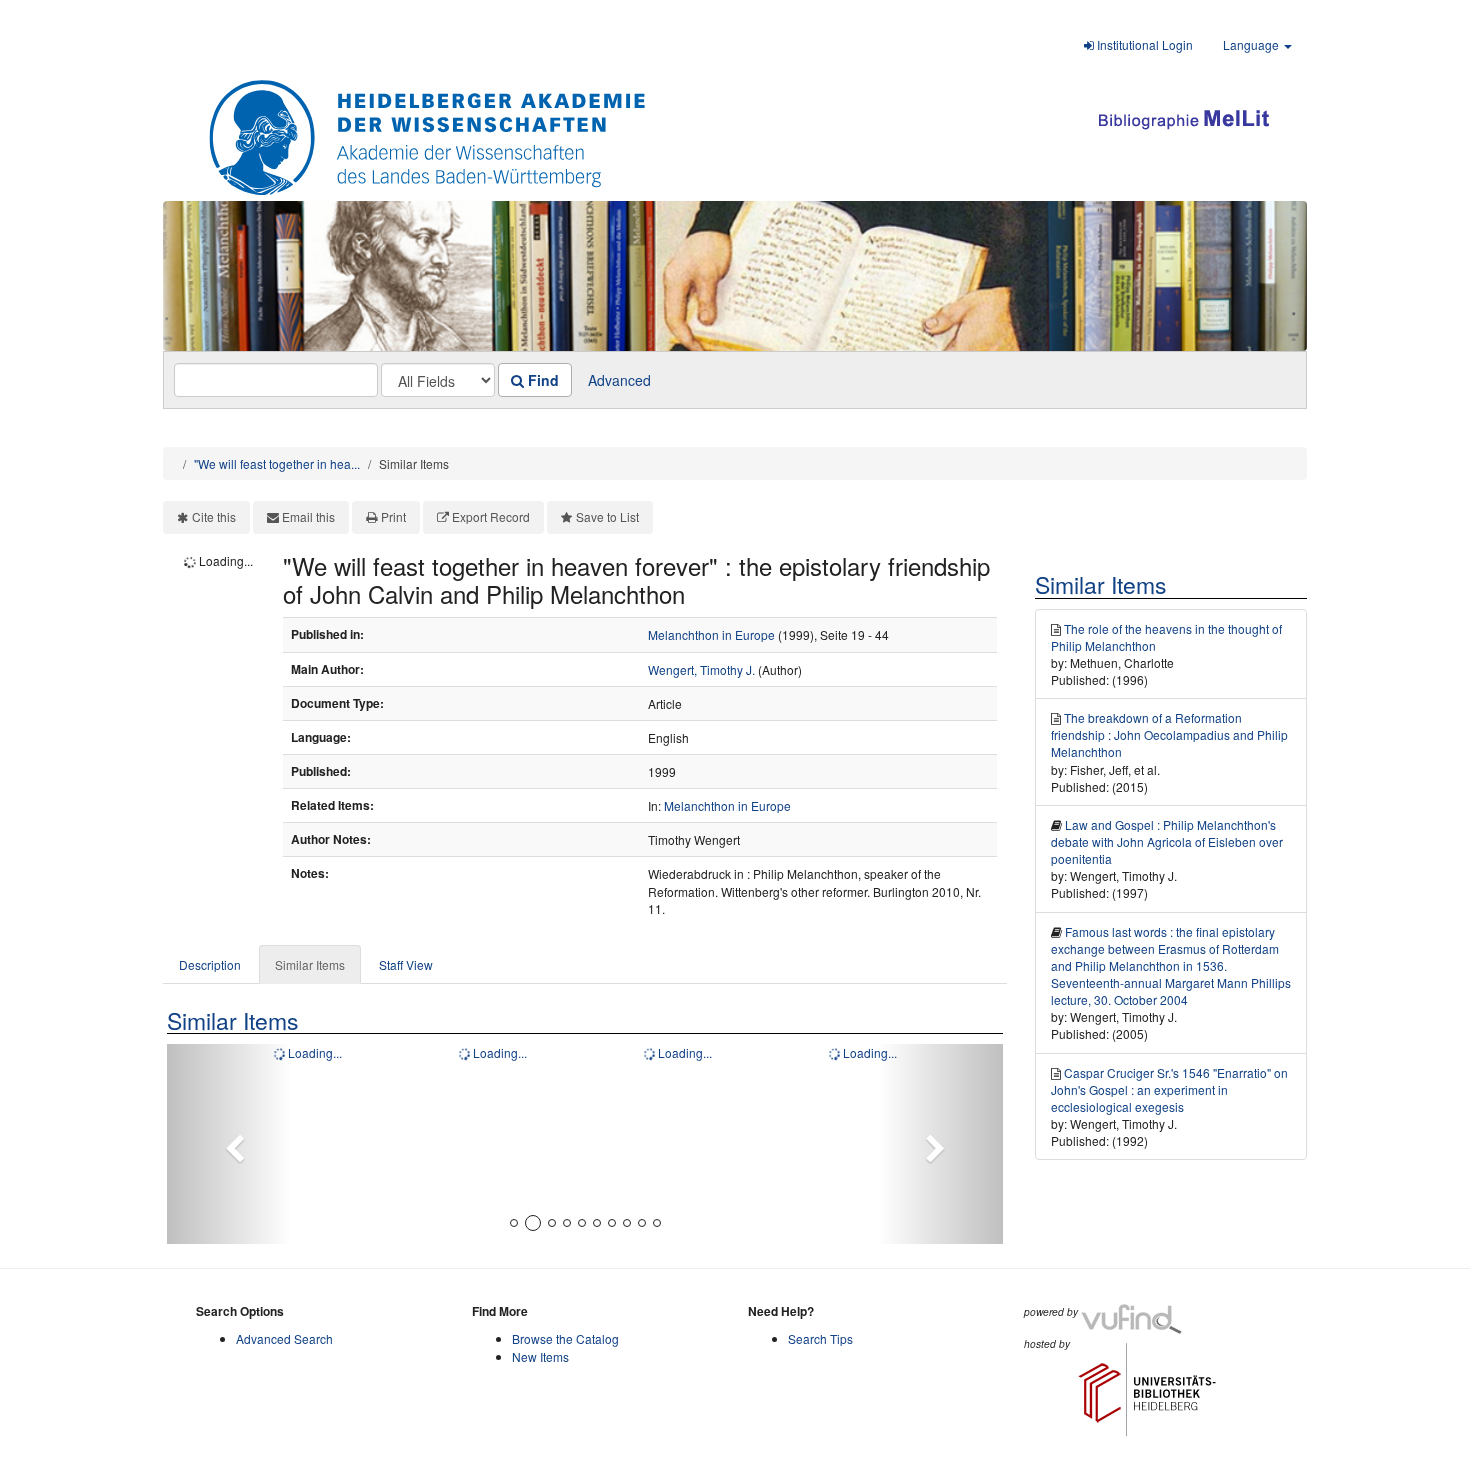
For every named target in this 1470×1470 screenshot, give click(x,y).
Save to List (607, 516)
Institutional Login (1143, 44)
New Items (540, 1356)
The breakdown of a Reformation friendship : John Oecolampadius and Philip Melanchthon (1169, 734)
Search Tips (820, 1338)
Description (210, 964)
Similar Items (310, 964)
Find (541, 380)
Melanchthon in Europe (711, 634)
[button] (229, 1144)
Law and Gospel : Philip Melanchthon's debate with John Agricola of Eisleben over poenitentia (1167, 841)
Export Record (491, 516)
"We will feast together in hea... (277, 463)
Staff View (406, 964)
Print (393, 516)
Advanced (619, 380)
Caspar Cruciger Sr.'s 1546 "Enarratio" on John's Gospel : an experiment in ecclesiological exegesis (1169, 1089)
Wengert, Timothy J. (701, 669)
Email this (308, 516)
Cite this (214, 516)
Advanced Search (284, 1338)
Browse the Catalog (565, 1338)
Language (1252, 44)
